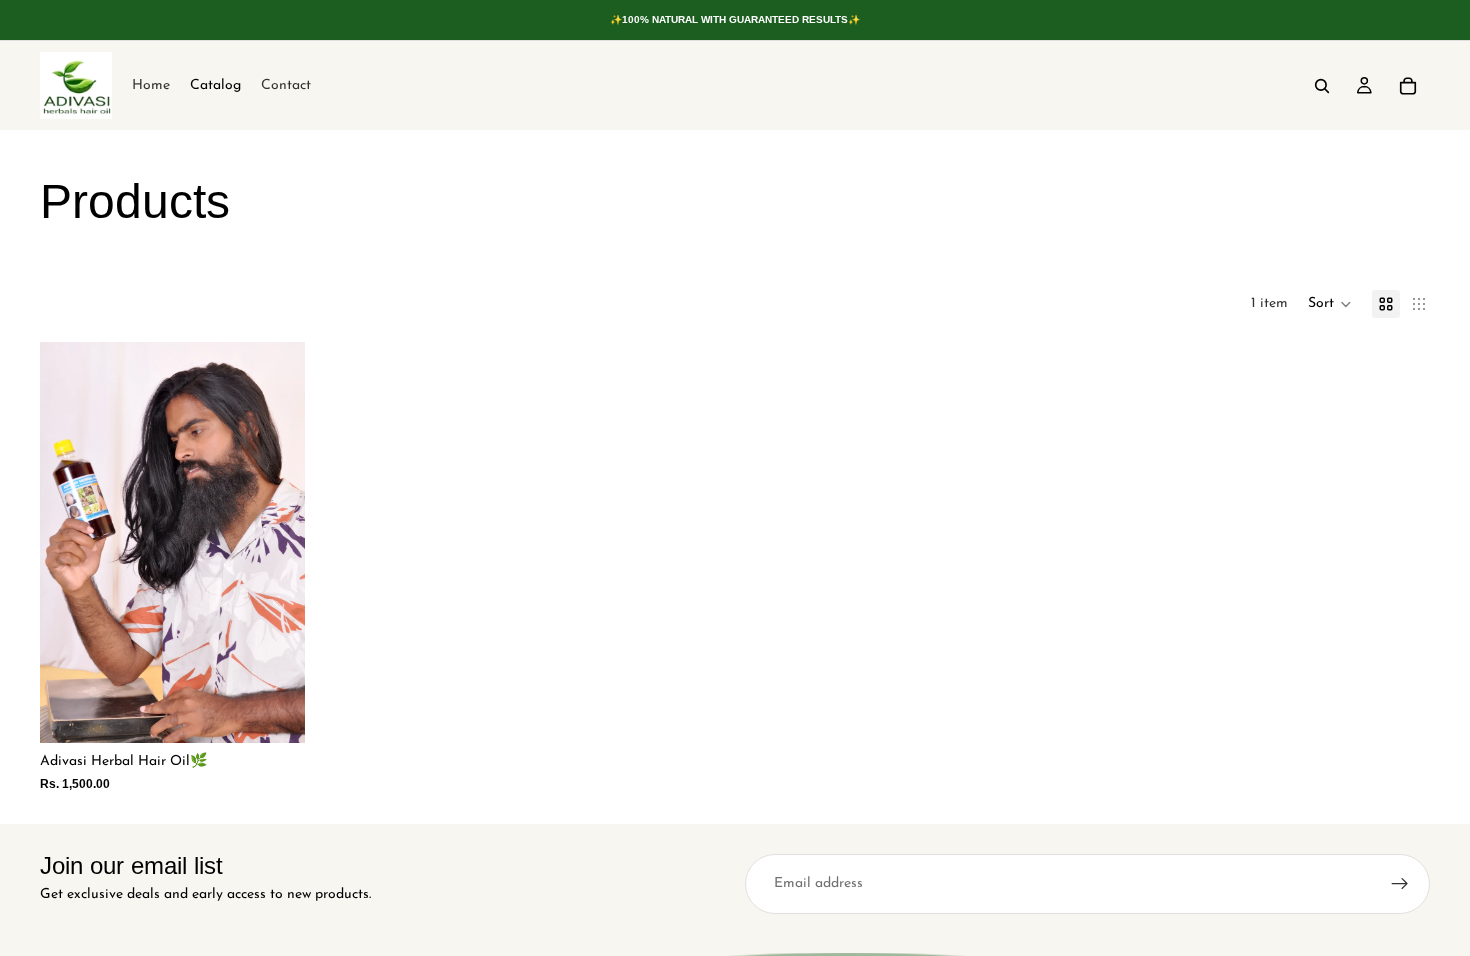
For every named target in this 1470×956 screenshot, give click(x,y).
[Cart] (1408, 86)
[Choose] (274, 712)
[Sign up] (1400, 884)
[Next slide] (275, 543)
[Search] (1322, 86)
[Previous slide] (70, 543)
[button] (1330, 304)
